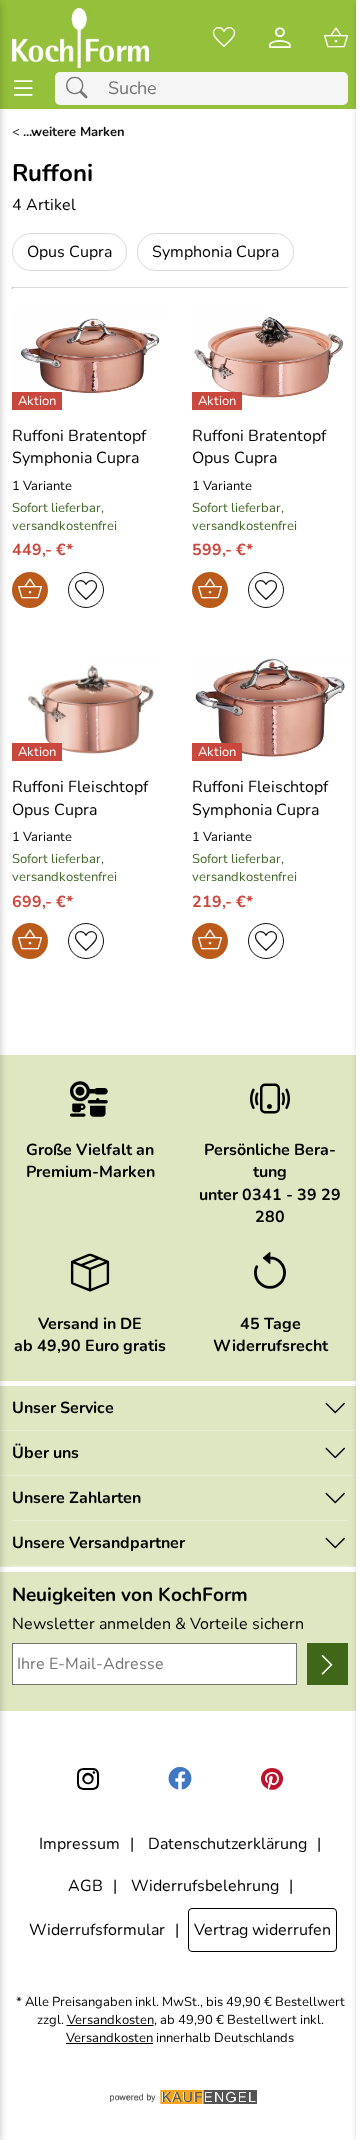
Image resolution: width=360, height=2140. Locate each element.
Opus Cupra (69, 252)
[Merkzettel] (224, 38)
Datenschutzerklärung (227, 1844)
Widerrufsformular (97, 1930)
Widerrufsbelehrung (205, 1886)
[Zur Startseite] (80, 38)
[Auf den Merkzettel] (86, 590)
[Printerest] (272, 1779)
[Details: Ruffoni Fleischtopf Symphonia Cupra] (219, 752)
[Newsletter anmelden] (327, 1664)
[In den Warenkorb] (30, 590)
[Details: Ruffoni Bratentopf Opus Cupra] (219, 401)
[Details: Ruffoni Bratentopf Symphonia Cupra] (39, 401)
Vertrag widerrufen (262, 1930)
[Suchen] (82, 88)
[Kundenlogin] (280, 38)
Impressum (79, 1844)
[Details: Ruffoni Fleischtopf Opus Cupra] (39, 752)
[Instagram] (88, 1779)
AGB (85, 1886)
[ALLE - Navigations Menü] (23, 88)
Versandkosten (110, 2020)
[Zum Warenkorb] (336, 38)
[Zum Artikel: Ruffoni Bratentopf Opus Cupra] (270, 357)
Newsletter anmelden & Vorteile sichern (158, 1624)
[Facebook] (180, 1779)
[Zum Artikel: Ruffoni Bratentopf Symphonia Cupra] (90, 357)
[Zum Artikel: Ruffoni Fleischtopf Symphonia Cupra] (270, 708)
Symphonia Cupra (215, 252)
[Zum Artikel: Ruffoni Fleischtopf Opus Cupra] (90, 708)
